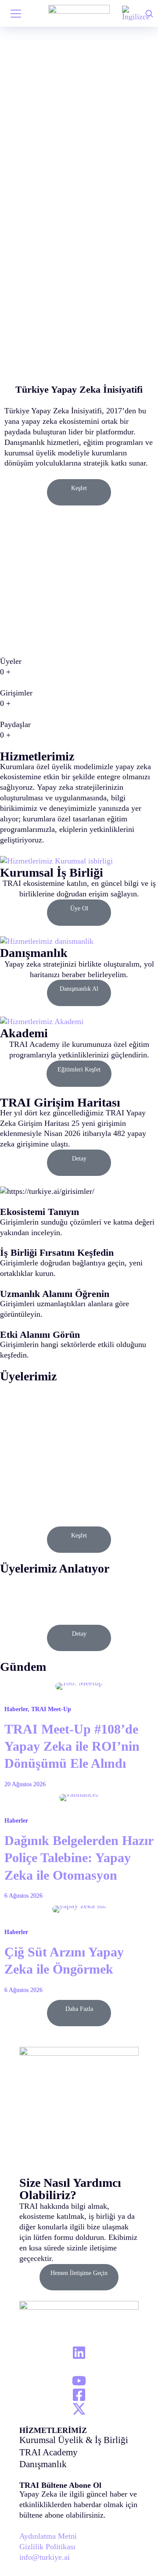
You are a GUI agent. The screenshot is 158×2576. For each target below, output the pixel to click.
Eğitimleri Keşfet (79, 1069)
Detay (79, 1159)
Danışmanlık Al (79, 989)
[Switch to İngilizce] (136, 13)
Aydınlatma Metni (48, 2536)
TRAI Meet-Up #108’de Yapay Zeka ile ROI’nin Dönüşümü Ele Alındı (72, 1747)
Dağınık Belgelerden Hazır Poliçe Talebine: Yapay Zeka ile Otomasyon (79, 1858)
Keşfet (79, 488)
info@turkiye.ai (45, 2557)
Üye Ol (79, 908)
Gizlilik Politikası (47, 2547)
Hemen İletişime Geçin (79, 2273)
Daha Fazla (79, 2009)
